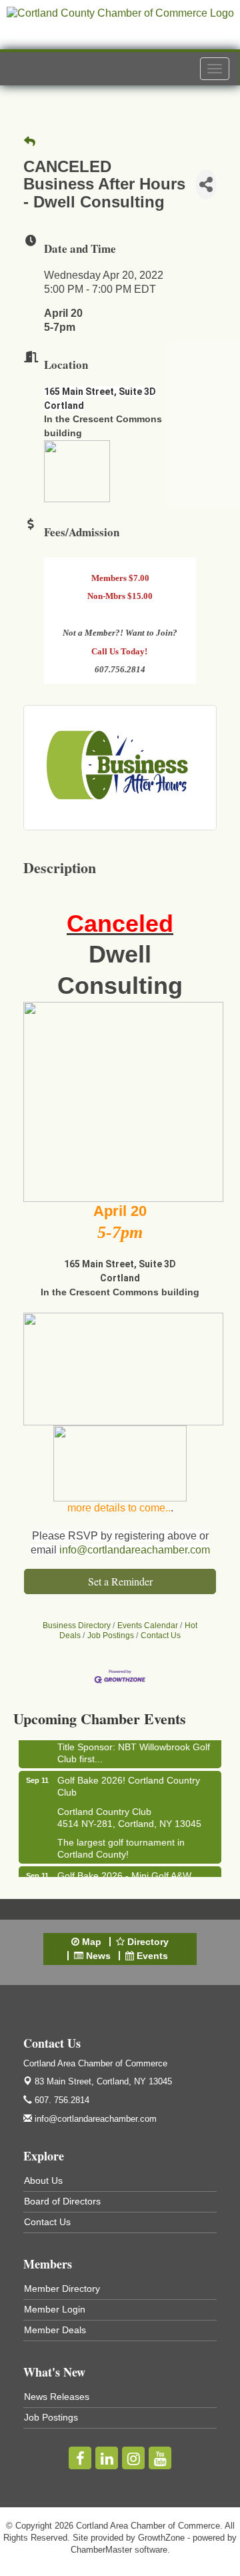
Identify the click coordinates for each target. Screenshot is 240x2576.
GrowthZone (161, 2538)
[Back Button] (30, 142)
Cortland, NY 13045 (103, 2081)
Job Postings (111, 1636)
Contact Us (161, 1636)
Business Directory (77, 1626)
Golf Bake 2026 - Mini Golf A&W (124, 1874)
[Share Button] (206, 184)
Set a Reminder (120, 1581)
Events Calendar (148, 1626)
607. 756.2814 (61, 2100)
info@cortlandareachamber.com (135, 1550)
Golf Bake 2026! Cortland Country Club (129, 1784)
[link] (120, 955)
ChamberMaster (101, 2550)
